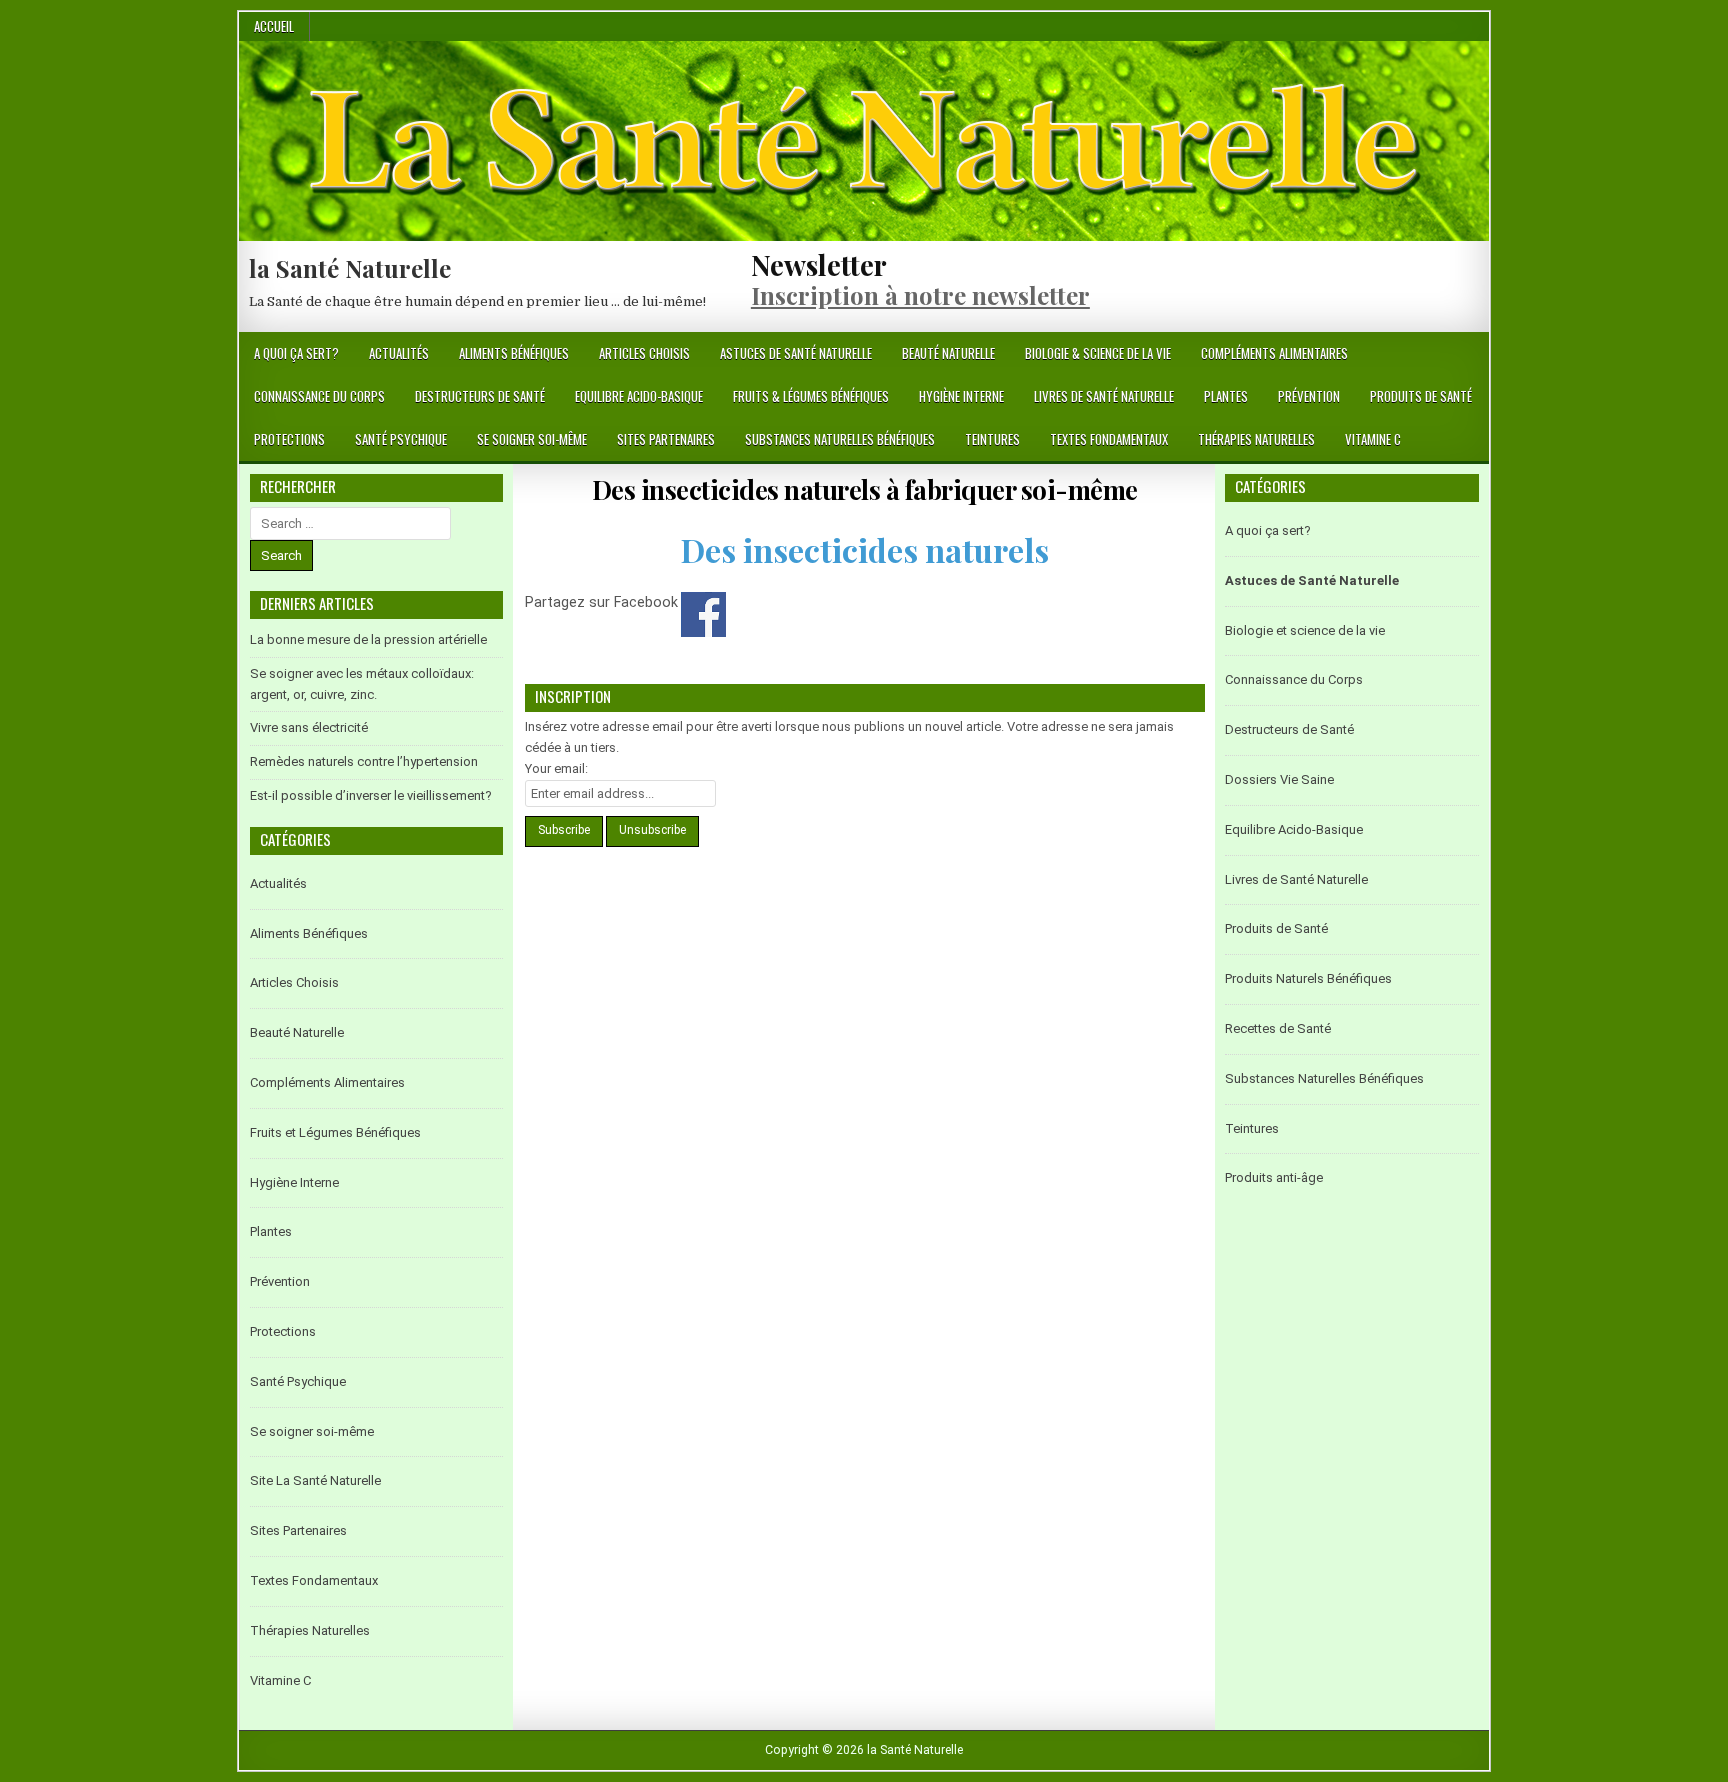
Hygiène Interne (961, 396)
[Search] (1473, 354)
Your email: (556, 768)
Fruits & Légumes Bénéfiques (811, 396)
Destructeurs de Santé (480, 396)
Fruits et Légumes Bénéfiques (335, 1132)
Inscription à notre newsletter (920, 295)
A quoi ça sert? (296, 353)
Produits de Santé (1421, 396)
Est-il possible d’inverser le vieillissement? (371, 795)
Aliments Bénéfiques (514, 353)
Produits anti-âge (1274, 1177)
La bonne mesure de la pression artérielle (368, 639)
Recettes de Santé (1278, 1028)
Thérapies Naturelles (1256, 439)
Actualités (399, 353)
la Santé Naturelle (350, 268)
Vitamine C (1373, 439)
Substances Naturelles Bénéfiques (840, 439)
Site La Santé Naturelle (315, 1480)
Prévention (1309, 396)
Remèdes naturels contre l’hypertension (364, 761)
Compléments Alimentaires (1274, 353)
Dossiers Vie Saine (1279, 779)
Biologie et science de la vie (1305, 630)
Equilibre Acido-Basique (639, 396)
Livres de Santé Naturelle (1104, 396)
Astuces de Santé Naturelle (796, 353)
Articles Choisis (644, 353)
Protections (289, 439)
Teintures (992, 439)
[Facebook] (1449, 354)
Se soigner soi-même (532, 439)
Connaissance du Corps (319, 396)
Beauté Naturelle (948, 353)
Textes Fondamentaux (1109, 439)
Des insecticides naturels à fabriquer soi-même (865, 489)
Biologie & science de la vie (1098, 353)
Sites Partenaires (666, 439)
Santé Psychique (401, 439)
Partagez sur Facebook (703, 614)
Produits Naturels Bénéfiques (1308, 978)
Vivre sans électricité (309, 727)
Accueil (274, 26)
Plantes (1226, 396)
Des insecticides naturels (865, 549)
